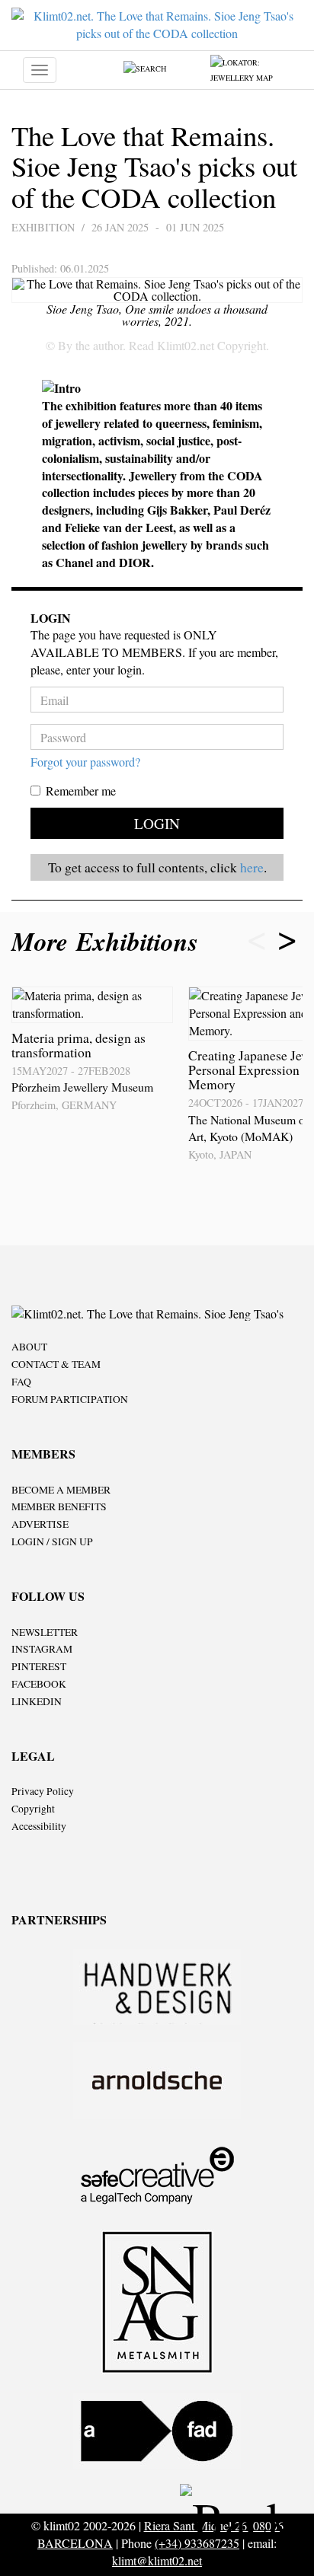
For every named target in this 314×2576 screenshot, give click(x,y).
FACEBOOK (39, 1684)
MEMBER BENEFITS (59, 1506)
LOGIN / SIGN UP (52, 1541)
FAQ (21, 1382)
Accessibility (39, 1826)
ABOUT (29, 1347)
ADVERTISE (40, 1524)
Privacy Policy (43, 1791)
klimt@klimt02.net (157, 2560)
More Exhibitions (109, 941)
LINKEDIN (37, 1701)
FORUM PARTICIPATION (70, 1399)
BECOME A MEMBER (61, 1490)
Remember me (81, 791)
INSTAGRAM (42, 1649)
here (252, 867)
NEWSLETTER (45, 1632)
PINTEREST (39, 1666)
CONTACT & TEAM (56, 1364)
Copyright (33, 1809)
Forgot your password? (85, 762)
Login (157, 823)
